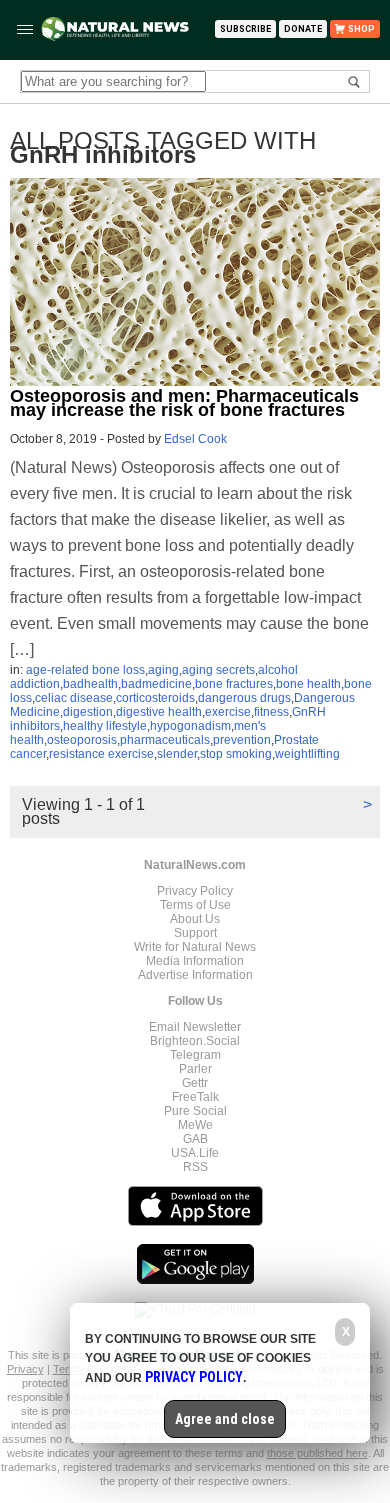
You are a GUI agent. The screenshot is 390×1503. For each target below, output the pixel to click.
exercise (228, 712)
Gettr (195, 1083)
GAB (195, 1139)
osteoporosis (82, 740)
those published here (317, 1453)
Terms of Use (195, 905)
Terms (69, 1369)
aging (163, 670)
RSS (195, 1167)
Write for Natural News (195, 947)
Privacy (25, 1369)
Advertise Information (195, 975)
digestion (88, 712)
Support (195, 933)
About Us (195, 919)
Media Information (195, 961)
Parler (195, 1069)
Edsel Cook (195, 439)
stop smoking (236, 754)
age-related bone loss (85, 670)
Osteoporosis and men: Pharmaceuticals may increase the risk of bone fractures (184, 403)
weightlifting (307, 754)
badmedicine (156, 684)
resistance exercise (101, 754)
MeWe (195, 1125)
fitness (271, 712)
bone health (308, 684)
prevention (242, 740)
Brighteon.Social (195, 1041)
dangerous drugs (244, 698)
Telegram (195, 1055)
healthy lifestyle (105, 726)
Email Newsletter (195, 1027)
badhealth (90, 684)
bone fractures (234, 684)
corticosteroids (155, 698)
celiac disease (74, 698)
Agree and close (225, 1419)
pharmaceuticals (165, 740)
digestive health (159, 712)
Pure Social (195, 1111)
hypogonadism (190, 726)
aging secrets (218, 670)
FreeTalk (195, 1097)
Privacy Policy (195, 891)
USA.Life (195, 1153)
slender (177, 754)
